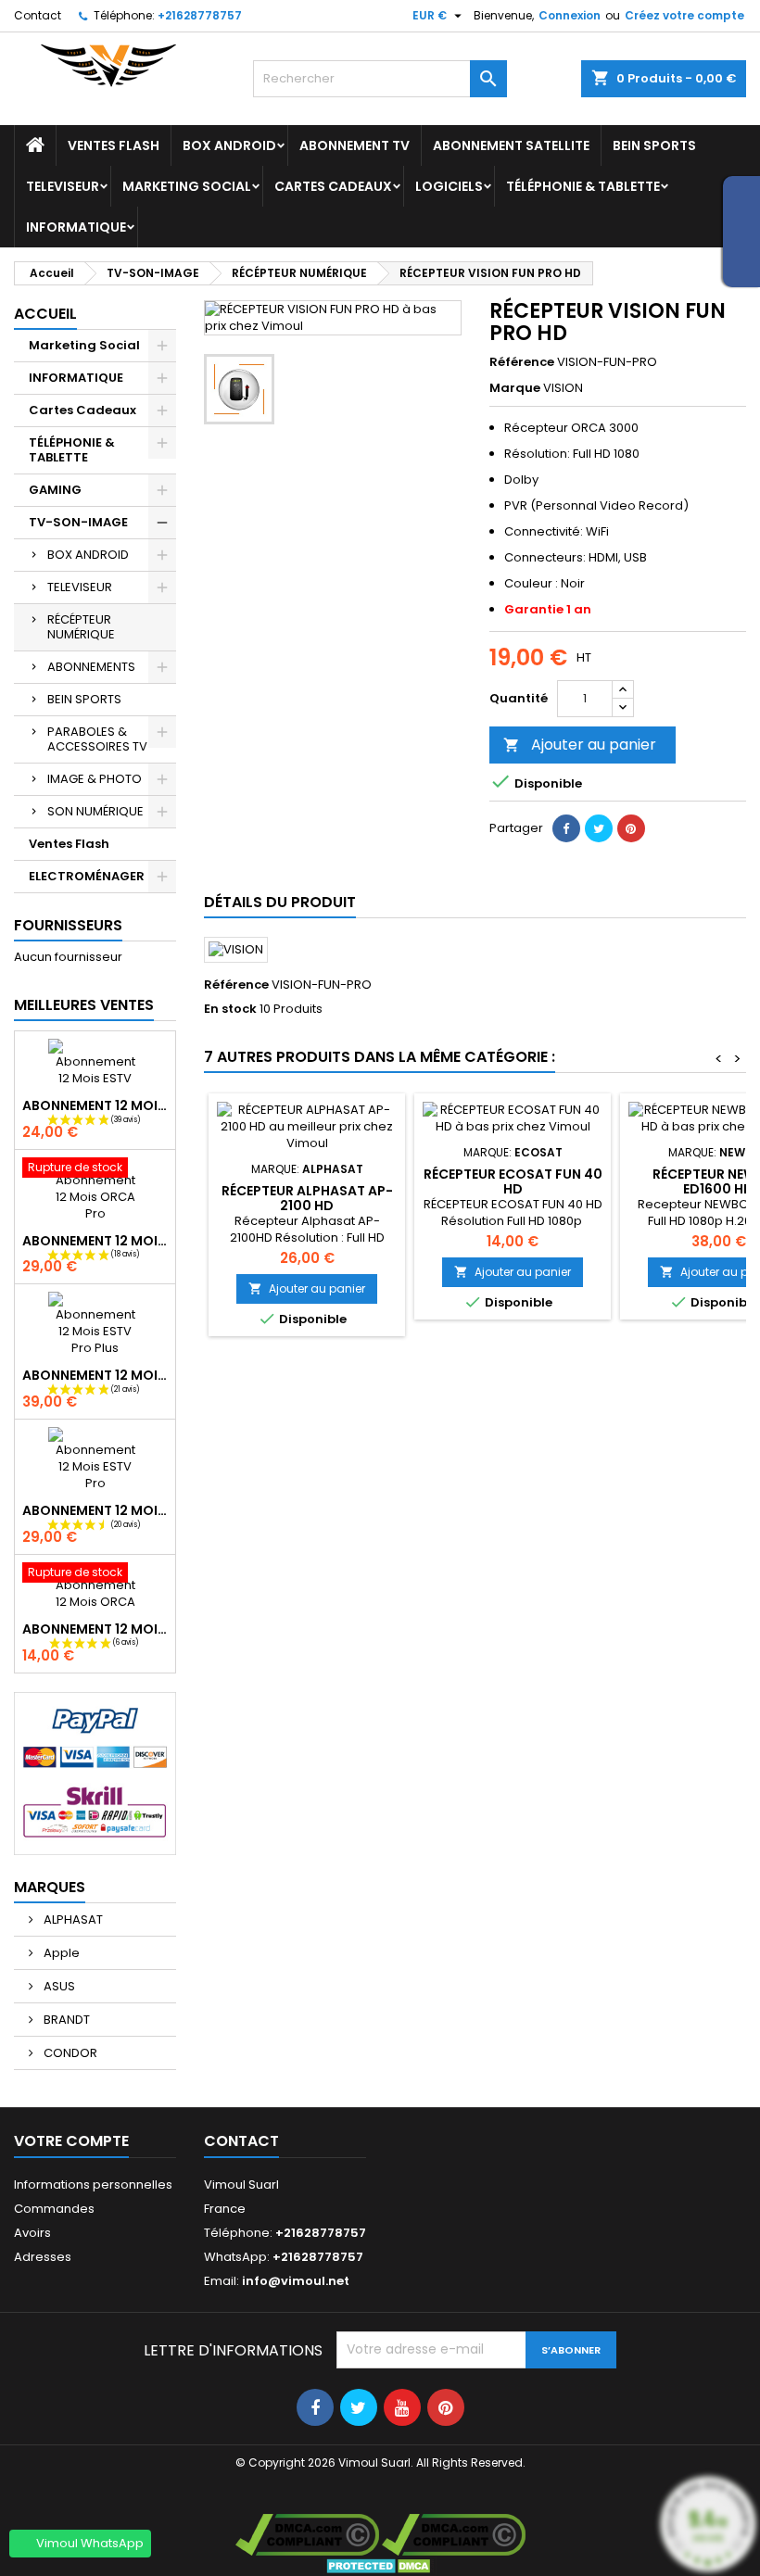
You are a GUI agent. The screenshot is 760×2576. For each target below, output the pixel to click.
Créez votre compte (684, 15)
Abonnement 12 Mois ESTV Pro (95, 1510)
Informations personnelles (93, 2185)
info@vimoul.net (296, 2281)
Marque (515, 388)
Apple (60, 1953)
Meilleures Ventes (84, 1005)
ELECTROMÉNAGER (87, 876)
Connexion (570, 15)
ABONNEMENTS (91, 667)
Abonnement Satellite (511, 145)
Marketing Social (187, 186)
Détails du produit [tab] (280, 902)
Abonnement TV (355, 145)
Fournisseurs (68, 925)
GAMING (55, 490)
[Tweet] (599, 828)
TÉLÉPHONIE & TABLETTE (583, 186)
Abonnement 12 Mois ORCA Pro (95, 1241)
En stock (230, 1009)
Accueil (45, 314)
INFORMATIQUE (76, 227)
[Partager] (566, 828)
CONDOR (69, 2053)
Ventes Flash (114, 145)
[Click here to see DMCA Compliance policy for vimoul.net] (454, 2534)
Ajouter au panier (580, 745)
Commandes (54, 2209)
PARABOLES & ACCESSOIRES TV (97, 739)
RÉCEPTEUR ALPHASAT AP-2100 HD (307, 1198)
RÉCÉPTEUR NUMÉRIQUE (81, 627)
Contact (38, 15)
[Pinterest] (631, 828)
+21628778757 (200, 15)
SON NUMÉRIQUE (95, 811)
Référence (522, 362)
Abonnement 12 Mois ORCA (95, 1629)
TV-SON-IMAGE (78, 522)
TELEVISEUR (63, 186)
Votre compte (71, 2141)
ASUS (58, 1986)
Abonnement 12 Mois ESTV (95, 1105)
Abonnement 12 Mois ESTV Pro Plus (95, 1375)
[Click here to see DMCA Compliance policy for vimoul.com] (307, 2534)
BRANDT (65, 2020)
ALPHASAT (72, 1919)
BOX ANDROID (229, 145)
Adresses (43, 2257)
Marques (50, 1887)
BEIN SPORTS (654, 145)
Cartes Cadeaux (333, 186)
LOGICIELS (449, 186)
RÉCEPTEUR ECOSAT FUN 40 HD (513, 1181)
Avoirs (32, 2233)
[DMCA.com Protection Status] (380, 2564)
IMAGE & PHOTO (95, 779)
